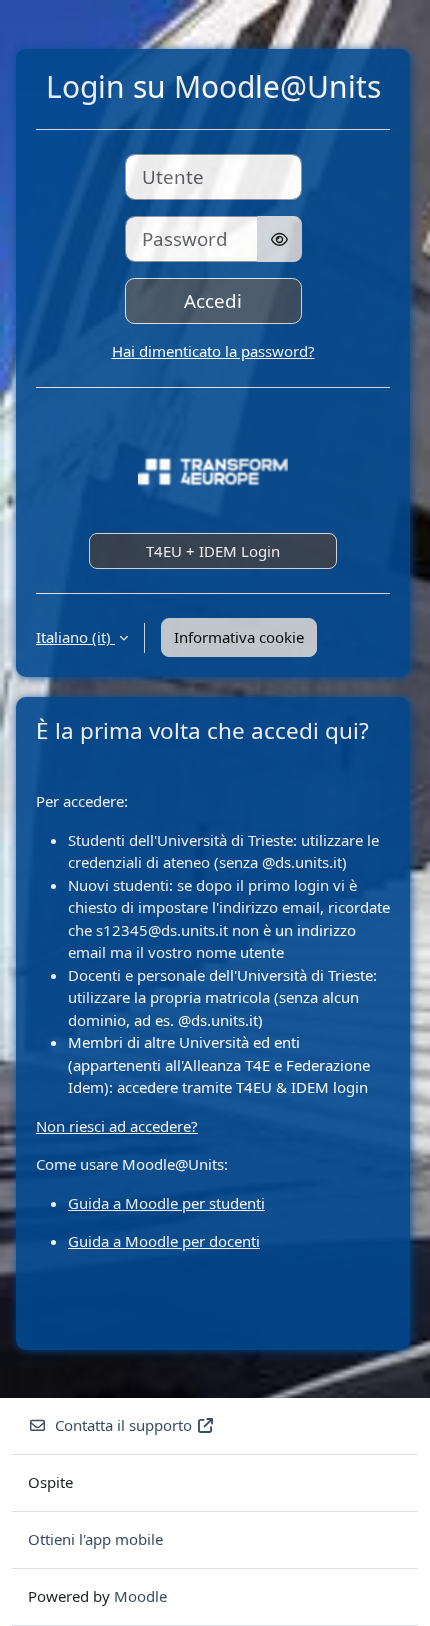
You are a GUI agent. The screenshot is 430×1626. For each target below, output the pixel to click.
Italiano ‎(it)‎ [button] (75, 637)
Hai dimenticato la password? (213, 351)
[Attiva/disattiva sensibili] (279, 239)
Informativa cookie (239, 637)
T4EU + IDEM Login (213, 551)
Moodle (140, 1596)
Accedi (213, 300)
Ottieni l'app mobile (95, 1539)
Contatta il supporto (123, 1425)
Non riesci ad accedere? (117, 1126)
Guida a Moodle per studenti (166, 1203)
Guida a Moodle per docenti (164, 1241)
